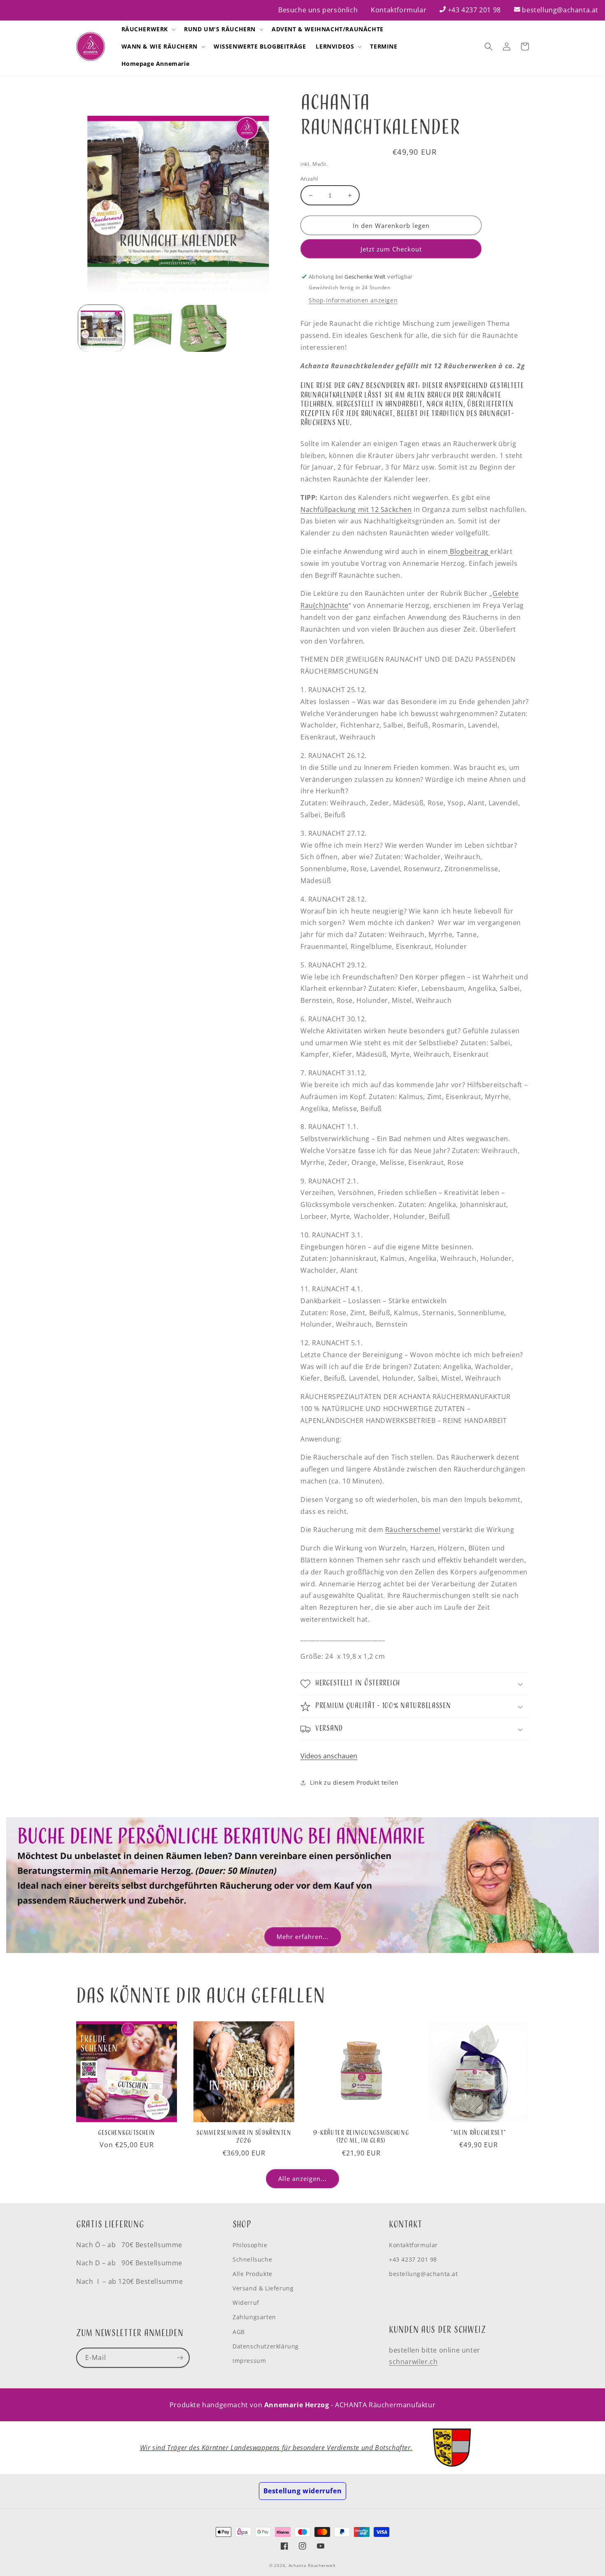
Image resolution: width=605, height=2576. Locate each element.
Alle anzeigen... (302, 2178)
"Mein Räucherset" (478, 2133)
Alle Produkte (252, 2274)
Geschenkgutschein (127, 2133)
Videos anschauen (329, 1756)
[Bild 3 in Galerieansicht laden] (203, 328)
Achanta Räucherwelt (312, 2565)
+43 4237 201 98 (474, 10)
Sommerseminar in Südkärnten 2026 (244, 2137)
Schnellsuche (252, 2259)
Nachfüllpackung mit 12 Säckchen (356, 509)
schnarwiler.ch (413, 2362)
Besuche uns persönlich (318, 10)
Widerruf (246, 2303)
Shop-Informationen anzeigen (353, 300)
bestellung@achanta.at (560, 10)
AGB (239, 2332)
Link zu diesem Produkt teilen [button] (354, 1782)
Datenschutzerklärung (266, 2346)
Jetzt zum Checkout (391, 249)
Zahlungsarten (254, 2317)
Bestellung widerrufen (303, 2491)
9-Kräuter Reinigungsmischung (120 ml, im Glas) (361, 2137)
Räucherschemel (413, 1530)
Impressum (249, 2361)
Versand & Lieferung (263, 2288)
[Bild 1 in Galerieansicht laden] (101, 328)
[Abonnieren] (180, 2358)
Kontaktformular (399, 10)
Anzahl (309, 179)
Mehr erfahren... (303, 1937)
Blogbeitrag (469, 551)
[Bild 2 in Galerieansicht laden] (152, 328)
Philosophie (250, 2245)
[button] (148, 29)
